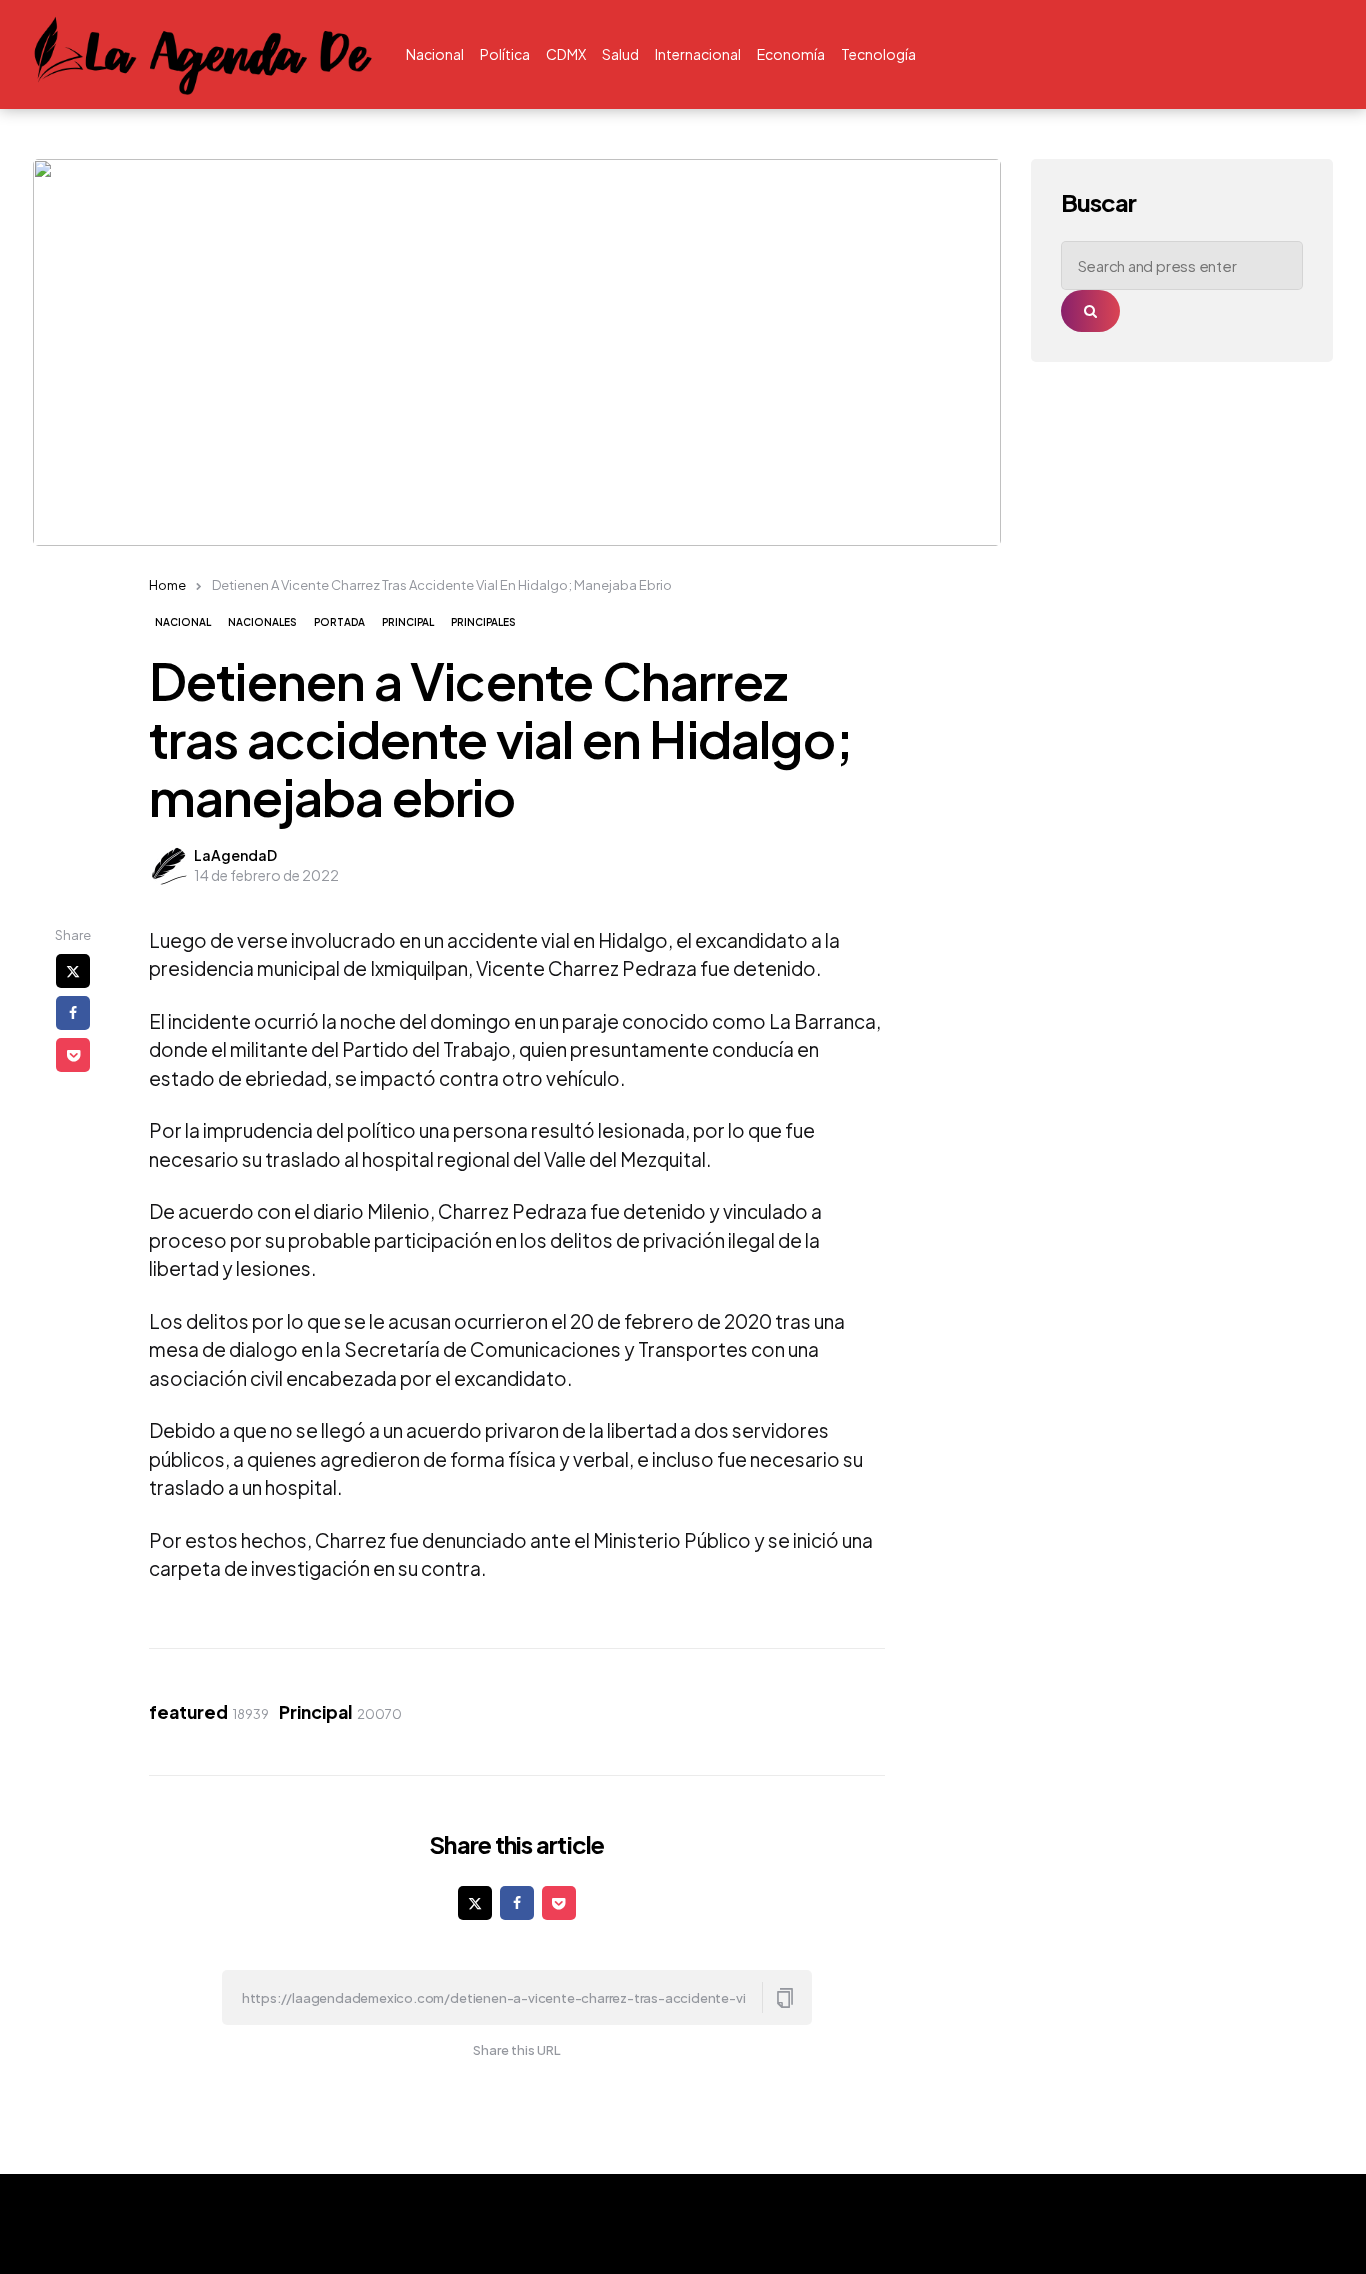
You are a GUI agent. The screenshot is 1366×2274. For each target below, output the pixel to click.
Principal (408, 622)
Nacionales (262, 622)
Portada (339, 622)
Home (167, 585)
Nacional (183, 622)
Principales (483, 622)
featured (209, 1712)
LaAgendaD (235, 855)
